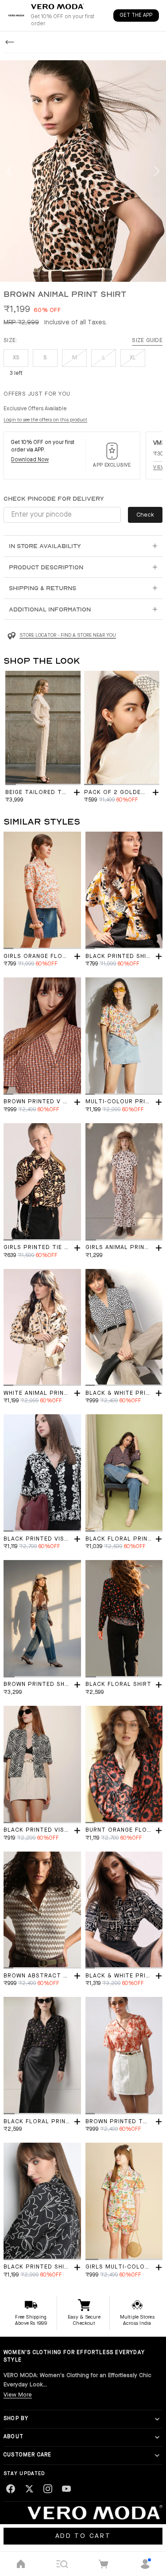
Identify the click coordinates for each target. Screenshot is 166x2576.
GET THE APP (136, 16)
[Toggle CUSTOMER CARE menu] (157, 2455)
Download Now (30, 460)
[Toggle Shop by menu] (157, 2419)
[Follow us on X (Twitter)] (29, 2489)
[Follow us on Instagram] (48, 2489)
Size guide (147, 340)
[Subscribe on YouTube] (66, 2489)
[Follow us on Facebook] (11, 2489)
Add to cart (83, 2536)
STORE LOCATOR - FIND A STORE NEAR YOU (68, 636)
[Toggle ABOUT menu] (157, 2437)
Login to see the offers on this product (45, 420)
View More (18, 2395)
